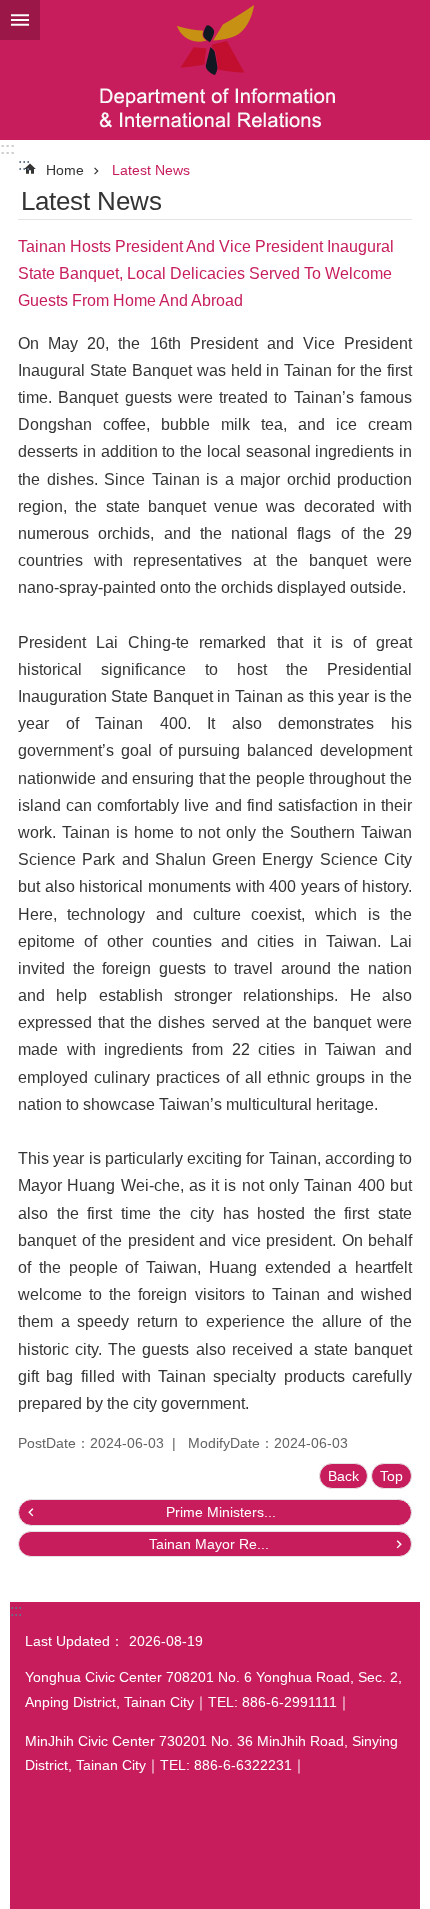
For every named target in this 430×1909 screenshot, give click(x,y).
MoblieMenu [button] (20, 20)
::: (7, 148)
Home (65, 170)
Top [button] (391, 1476)
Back (343, 1476)
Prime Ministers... (221, 1512)
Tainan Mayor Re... (209, 1544)
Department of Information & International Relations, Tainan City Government (215, 70)
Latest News (151, 170)
